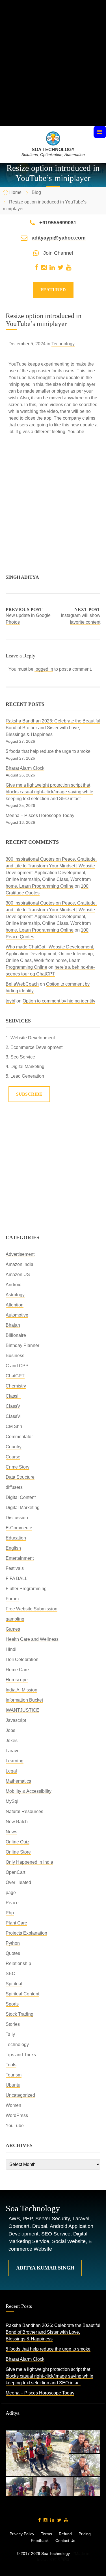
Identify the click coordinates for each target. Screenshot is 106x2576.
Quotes (13, 1953)
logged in (44, 669)
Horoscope (17, 1680)
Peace (12, 1903)
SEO (10, 1974)
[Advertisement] (53, 73)
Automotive (17, 1315)
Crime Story (18, 1467)
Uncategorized (20, 2095)
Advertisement (20, 1254)
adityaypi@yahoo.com (59, 238)
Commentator (19, 1437)
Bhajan (13, 1325)
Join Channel (58, 253)
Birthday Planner (22, 1345)
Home (15, 192)
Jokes (12, 1741)
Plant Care (16, 1923)
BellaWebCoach (22, 984)
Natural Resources (24, 1811)
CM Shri (14, 1426)
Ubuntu (13, 2085)
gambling (15, 1619)
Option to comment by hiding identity (59, 1001)
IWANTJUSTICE (22, 1710)
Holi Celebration (22, 1659)
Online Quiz (18, 1842)
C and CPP (17, 1366)
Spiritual (14, 1984)
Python (13, 1943)
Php (10, 1913)
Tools (11, 2065)
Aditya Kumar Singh (45, 2268)
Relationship (18, 1963)
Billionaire (16, 1335)
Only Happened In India (29, 1862)
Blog (36, 192)
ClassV (13, 1406)
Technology (63, 344)
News (11, 1832)
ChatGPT (15, 1376)
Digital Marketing (23, 1508)
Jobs (10, 1730)
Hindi (11, 1649)
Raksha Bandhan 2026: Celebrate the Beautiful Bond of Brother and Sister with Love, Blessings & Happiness (53, 728)
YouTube (15, 2126)
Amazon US (18, 1274)
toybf (10, 1001)
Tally (10, 2034)
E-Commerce (19, 1528)
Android (14, 1285)
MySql (12, 1801)
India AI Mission (21, 1690)
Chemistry (16, 1386)
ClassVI (14, 1416)
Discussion (17, 1518)
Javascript (16, 1720)
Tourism (14, 2075)
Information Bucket (24, 1700)
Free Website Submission (32, 1609)
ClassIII (13, 1396)
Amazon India (20, 1264)
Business (15, 1356)
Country (14, 1447)
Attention (15, 1305)
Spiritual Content (22, 1994)
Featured (53, 290)
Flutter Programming (26, 1589)
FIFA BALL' (17, 1578)
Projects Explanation (26, 1933)
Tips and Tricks (21, 2055)
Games (13, 1629)
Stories (13, 2024)
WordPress (17, 2115)
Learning (15, 1761)
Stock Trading (20, 2014)
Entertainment (20, 1558)
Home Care (17, 1670)
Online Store (18, 1852)
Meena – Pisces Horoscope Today (40, 815)
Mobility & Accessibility (29, 1791)
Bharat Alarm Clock (25, 768)
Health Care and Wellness (32, 1639)
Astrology (15, 1295)
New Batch (17, 1822)
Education (16, 1538)
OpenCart (15, 1872)
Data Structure (20, 1477)
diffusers (14, 1487)
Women (13, 2105)
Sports (12, 2004)
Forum (12, 1599)
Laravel (13, 1751)
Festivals (15, 1568)
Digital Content (21, 1497)
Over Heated (18, 1882)
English (13, 1548)
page (11, 1893)
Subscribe (29, 1094)
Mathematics (18, 1781)
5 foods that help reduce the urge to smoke (48, 751)
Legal (11, 1771)
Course (13, 1457)
